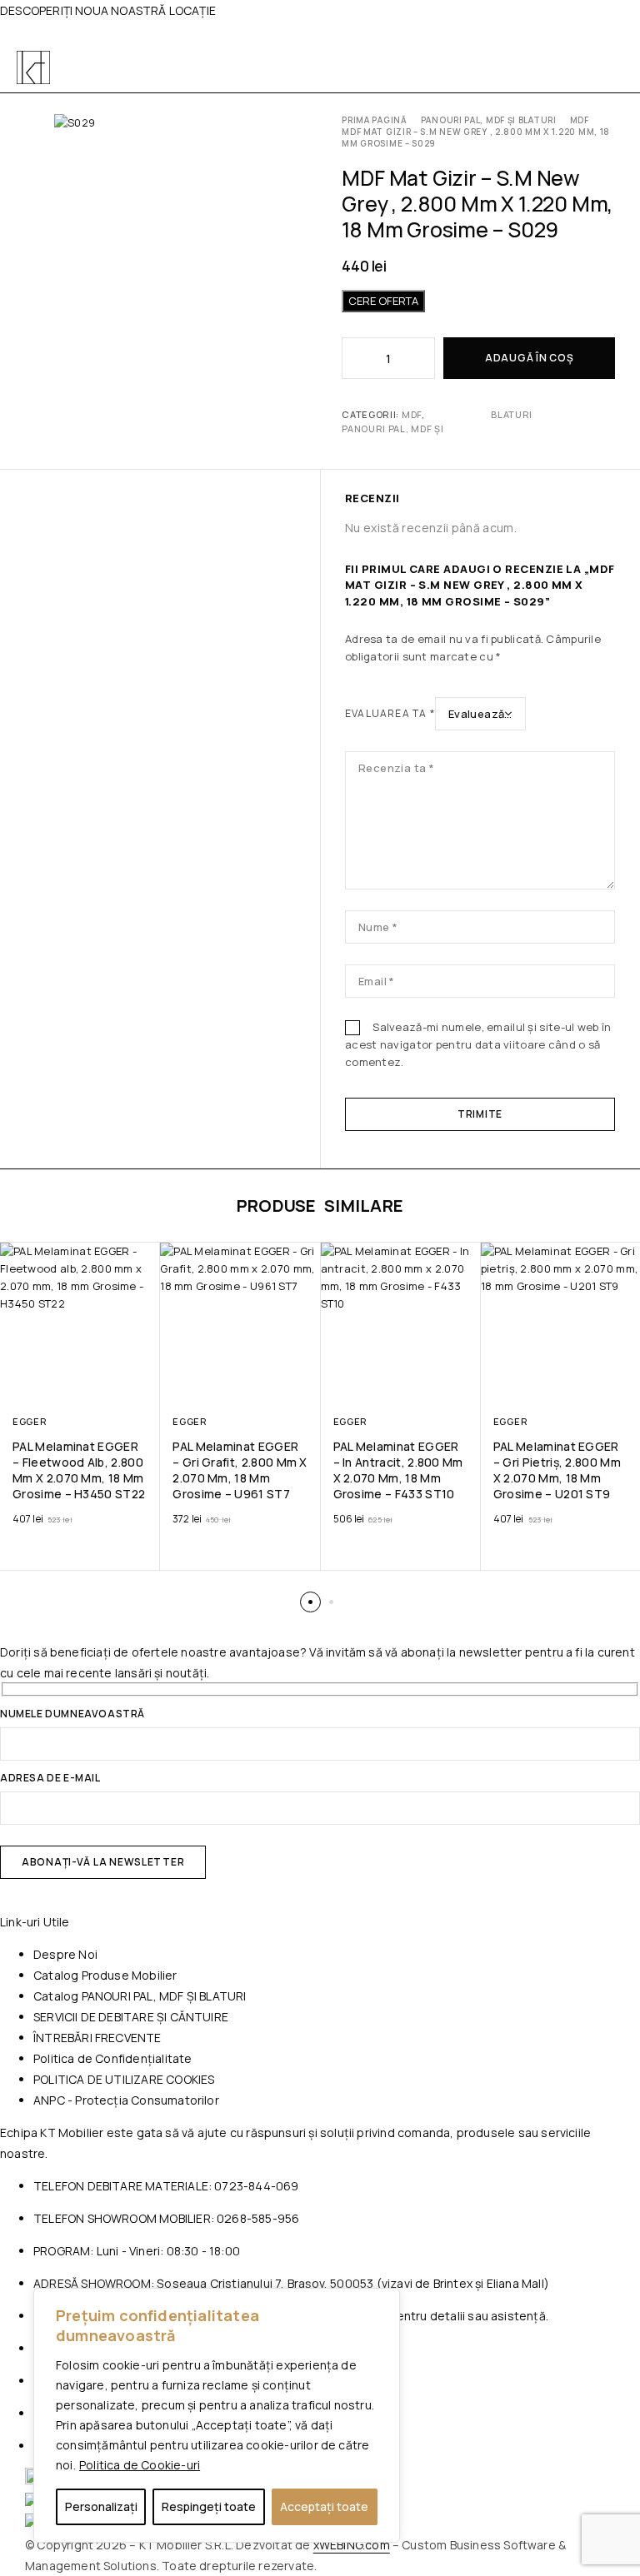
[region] (217, 2415)
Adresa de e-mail (50, 1779)
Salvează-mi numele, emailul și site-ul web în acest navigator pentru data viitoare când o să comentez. (478, 1044)
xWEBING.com (352, 2545)
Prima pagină (374, 120)
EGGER (30, 1421)
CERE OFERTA (383, 301)
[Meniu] (605, 67)
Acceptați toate (324, 2506)
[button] (310, 1602)
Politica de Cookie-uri (140, 2465)
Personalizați (101, 2506)
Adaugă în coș (529, 358)
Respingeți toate (209, 2506)
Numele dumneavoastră (72, 1715)
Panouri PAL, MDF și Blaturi (489, 120)
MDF (580, 120)
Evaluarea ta (390, 713)
